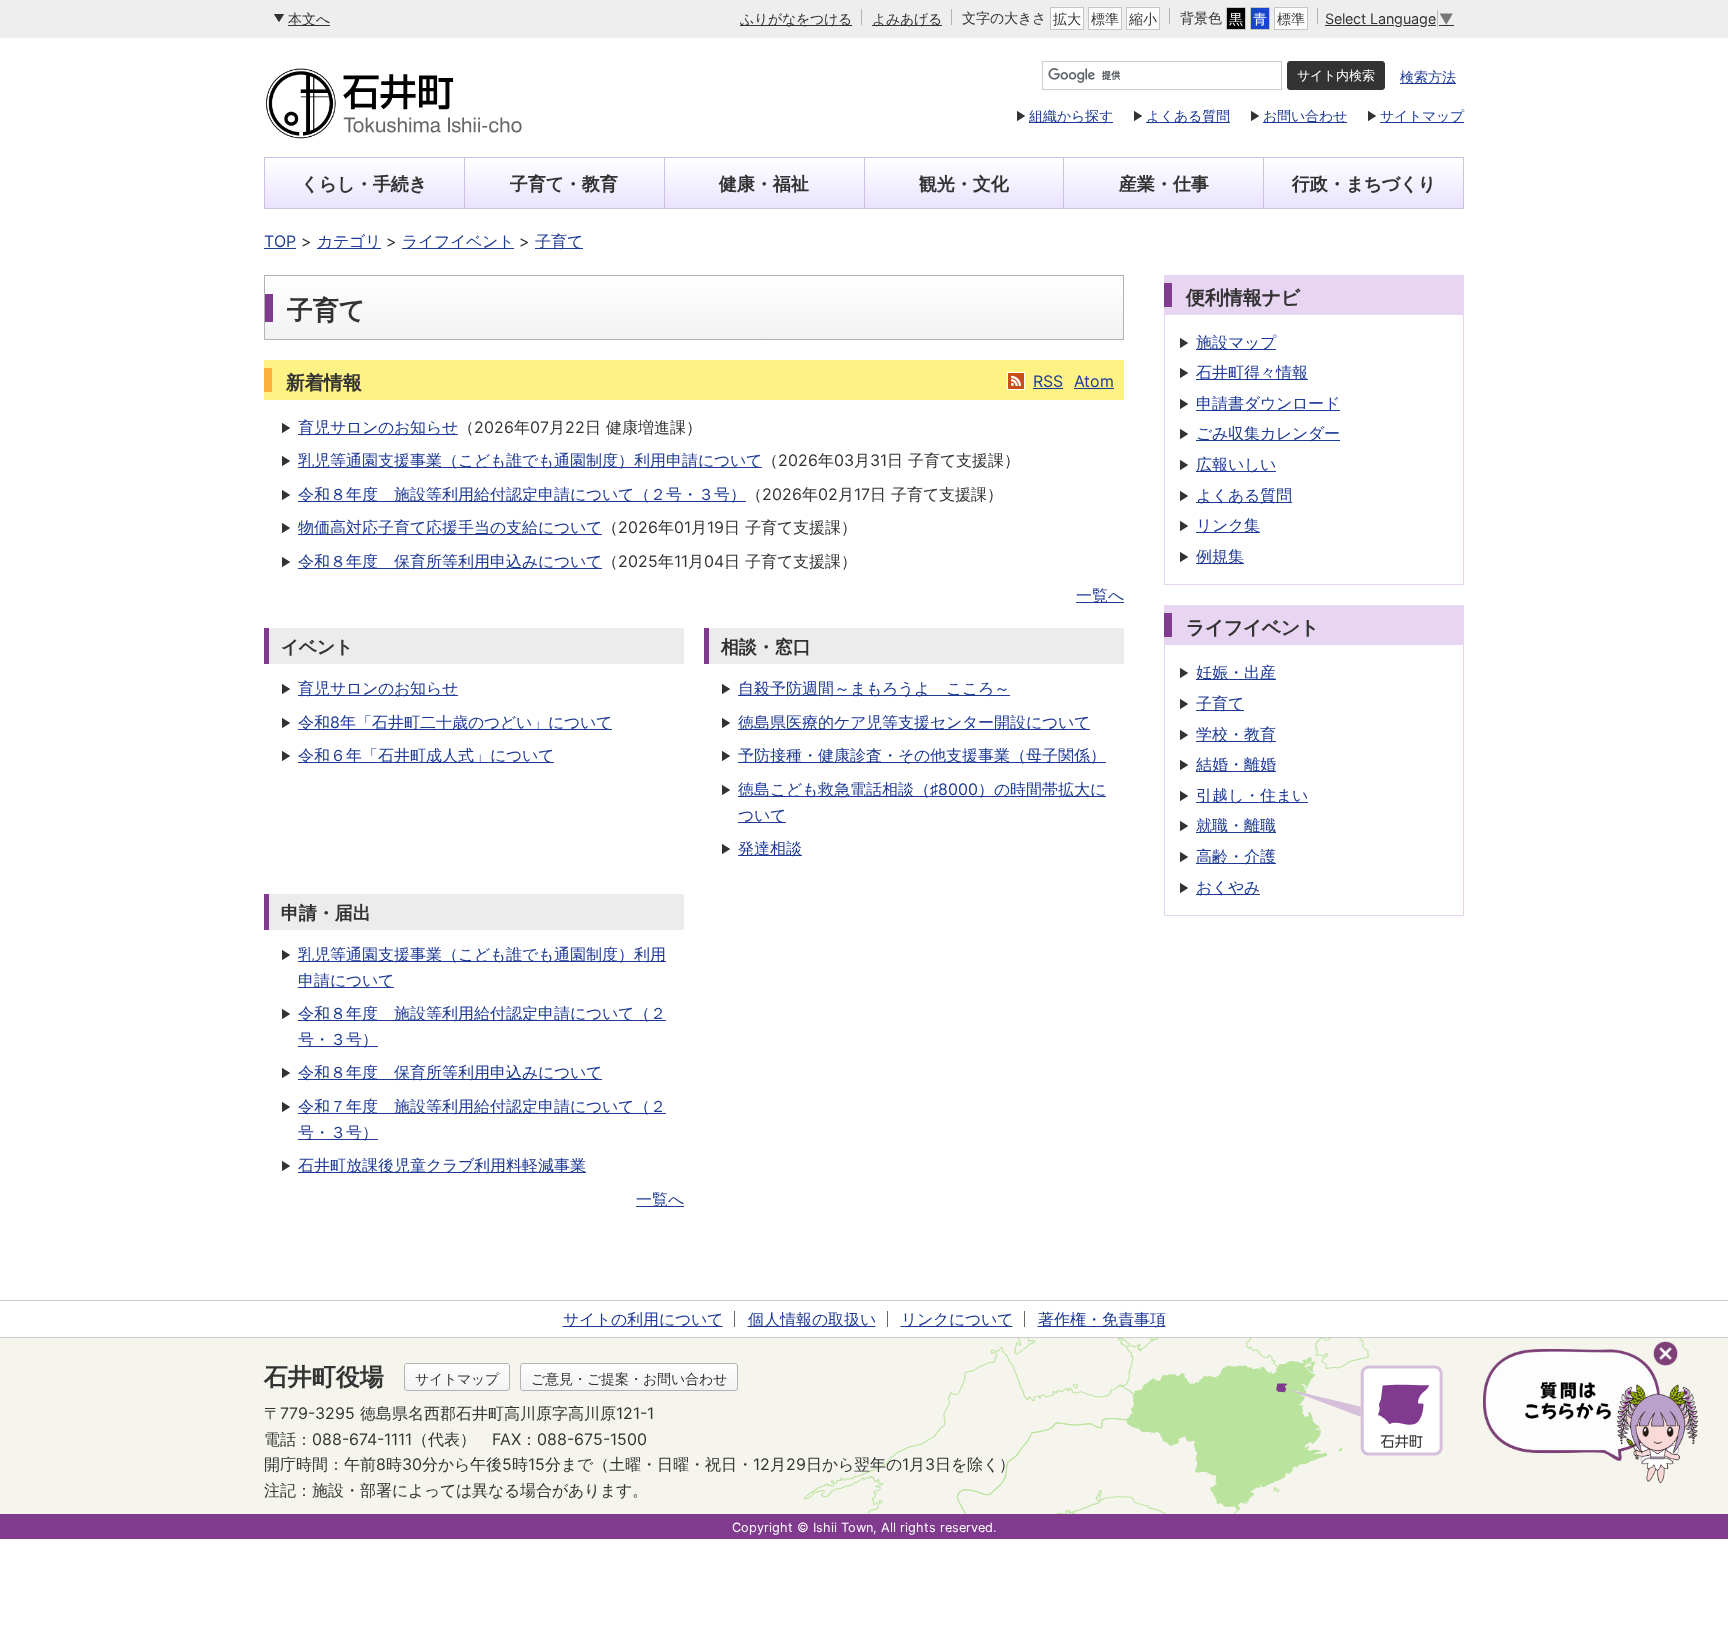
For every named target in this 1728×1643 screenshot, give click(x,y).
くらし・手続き (364, 183)
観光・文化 (964, 183)
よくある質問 (1188, 115)
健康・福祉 (764, 183)
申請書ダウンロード (1268, 403)
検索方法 (1428, 76)
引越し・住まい (1252, 795)
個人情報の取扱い (812, 1319)
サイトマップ (1422, 115)
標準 (1105, 18)
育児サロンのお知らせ (378, 427)
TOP (280, 241)
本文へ (309, 18)
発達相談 (770, 848)
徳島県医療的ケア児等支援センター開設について (914, 722)
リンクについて (957, 1319)
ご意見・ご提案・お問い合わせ (629, 1378)
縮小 (1143, 18)
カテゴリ (349, 241)
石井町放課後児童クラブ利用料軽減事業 (442, 1165)
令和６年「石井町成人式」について (426, 755)
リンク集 (1228, 525)
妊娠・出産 (1236, 672)
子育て (559, 241)
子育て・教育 (564, 183)
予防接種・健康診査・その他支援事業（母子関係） (922, 755)
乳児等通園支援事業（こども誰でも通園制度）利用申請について (530, 460)
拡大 (1067, 18)
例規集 (1220, 556)
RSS (1048, 381)
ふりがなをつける (796, 18)
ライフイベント (458, 241)
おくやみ (1228, 887)
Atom (1094, 381)
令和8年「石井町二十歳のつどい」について (455, 722)
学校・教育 (1236, 734)
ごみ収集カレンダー (1268, 433)
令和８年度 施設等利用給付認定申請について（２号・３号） (522, 494)
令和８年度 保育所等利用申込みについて (450, 561)
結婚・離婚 (1236, 764)
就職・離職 (1236, 825)
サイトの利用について (643, 1319)
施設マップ (1236, 342)
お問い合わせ (1305, 115)
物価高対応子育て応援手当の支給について (450, 527)
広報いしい (1236, 464)
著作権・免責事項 (1102, 1319)
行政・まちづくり (1364, 183)
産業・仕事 (1164, 183)
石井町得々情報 (1252, 372)
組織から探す (1071, 115)
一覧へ (1100, 595)
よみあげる (907, 18)
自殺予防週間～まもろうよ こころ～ (874, 688)
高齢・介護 (1236, 856)
